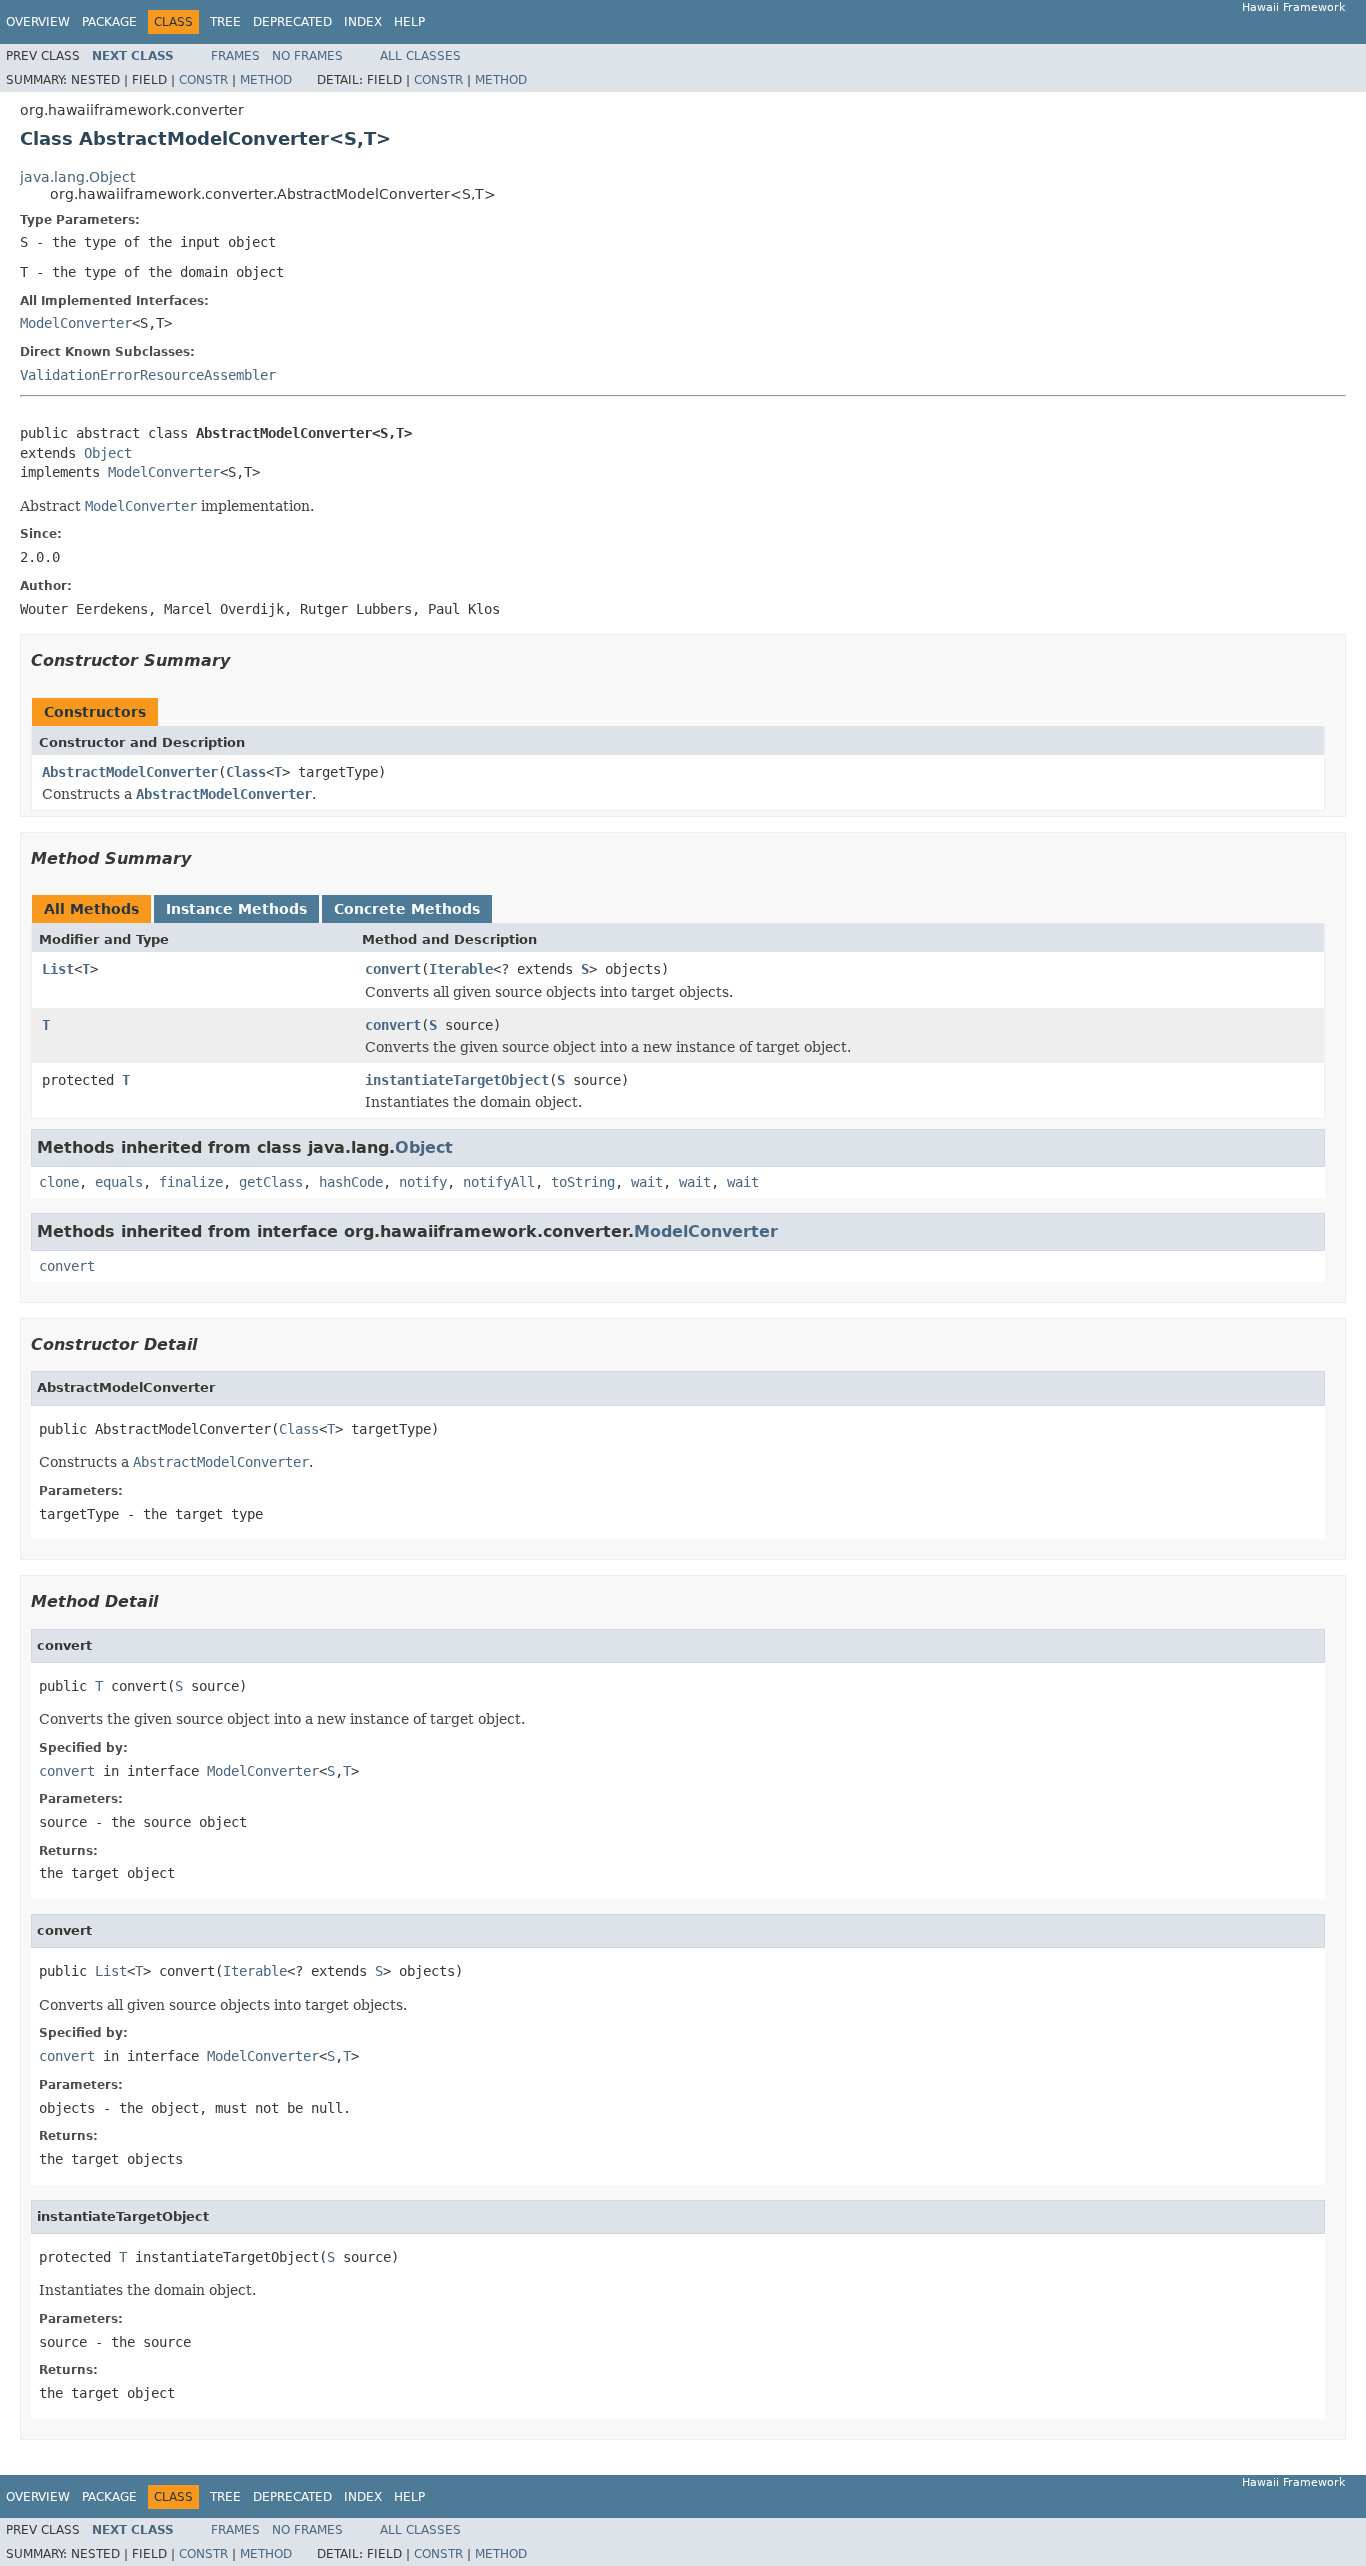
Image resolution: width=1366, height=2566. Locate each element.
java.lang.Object (77, 177)
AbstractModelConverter (130, 772)
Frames (235, 56)
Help (409, 22)
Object (108, 453)
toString (583, 1182)
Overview (38, 22)
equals (119, 1182)
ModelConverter (76, 323)
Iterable (461, 969)
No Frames (307, 56)
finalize (191, 1182)
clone (59, 1182)
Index (363, 22)
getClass (271, 1182)
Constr (203, 80)
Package (109, 22)
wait (647, 1182)
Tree (225, 22)
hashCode (351, 1182)
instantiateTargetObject (457, 1080)
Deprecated (292, 22)
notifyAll (499, 1182)
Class (246, 772)
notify (423, 1182)
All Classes (420, 56)
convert (393, 969)
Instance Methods (236, 909)
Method (266, 80)
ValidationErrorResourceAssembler (148, 375)
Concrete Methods (407, 909)
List (58, 969)
